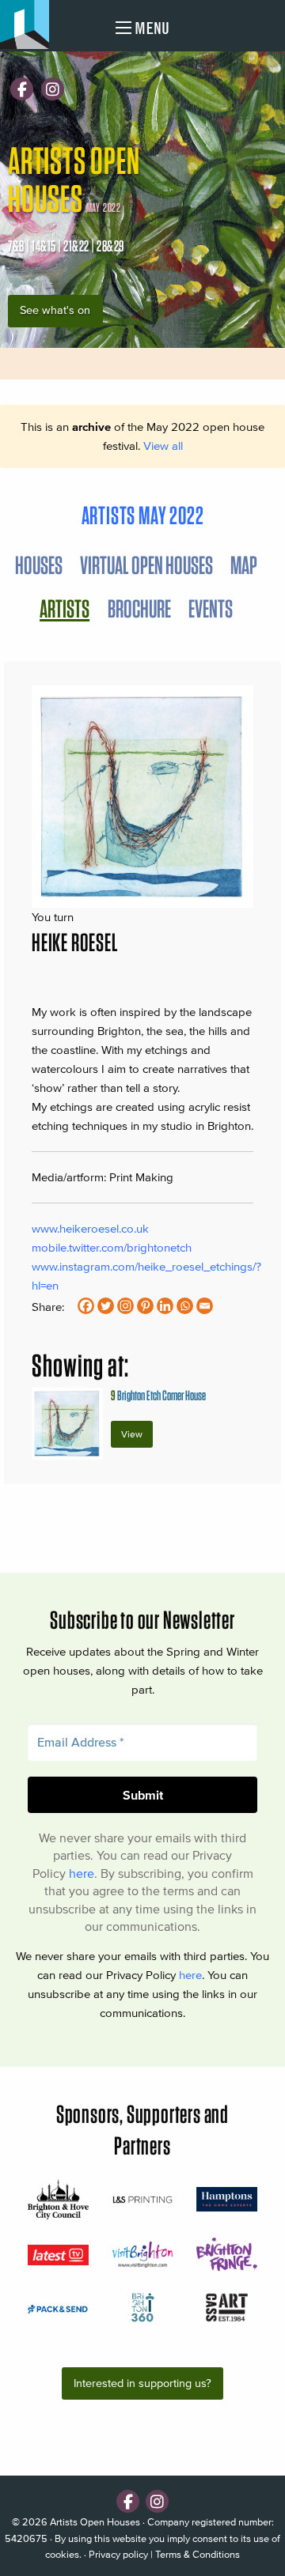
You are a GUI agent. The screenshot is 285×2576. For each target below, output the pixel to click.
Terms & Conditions (198, 2554)
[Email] (205, 1306)
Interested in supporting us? (142, 2383)
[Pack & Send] (58, 2308)
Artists (65, 608)
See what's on (55, 310)
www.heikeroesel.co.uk (90, 1228)
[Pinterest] (145, 1306)
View (132, 1434)
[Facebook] (22, 89)
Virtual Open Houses (146, 565)
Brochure (139, 608)
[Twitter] (106, 1306)
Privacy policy (118, 2554)
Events (211, 608)
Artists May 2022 (143, 515)
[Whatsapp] (185, 1306)
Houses (39, 565)
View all (163, 446)
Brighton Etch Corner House (158, 1395)
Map (244, 565)
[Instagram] (53, 89)
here (82, 1873)
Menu (150, 28)
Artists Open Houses (95, 2522)
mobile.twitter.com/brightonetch (112, 1247)
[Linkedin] (165, 1306)
